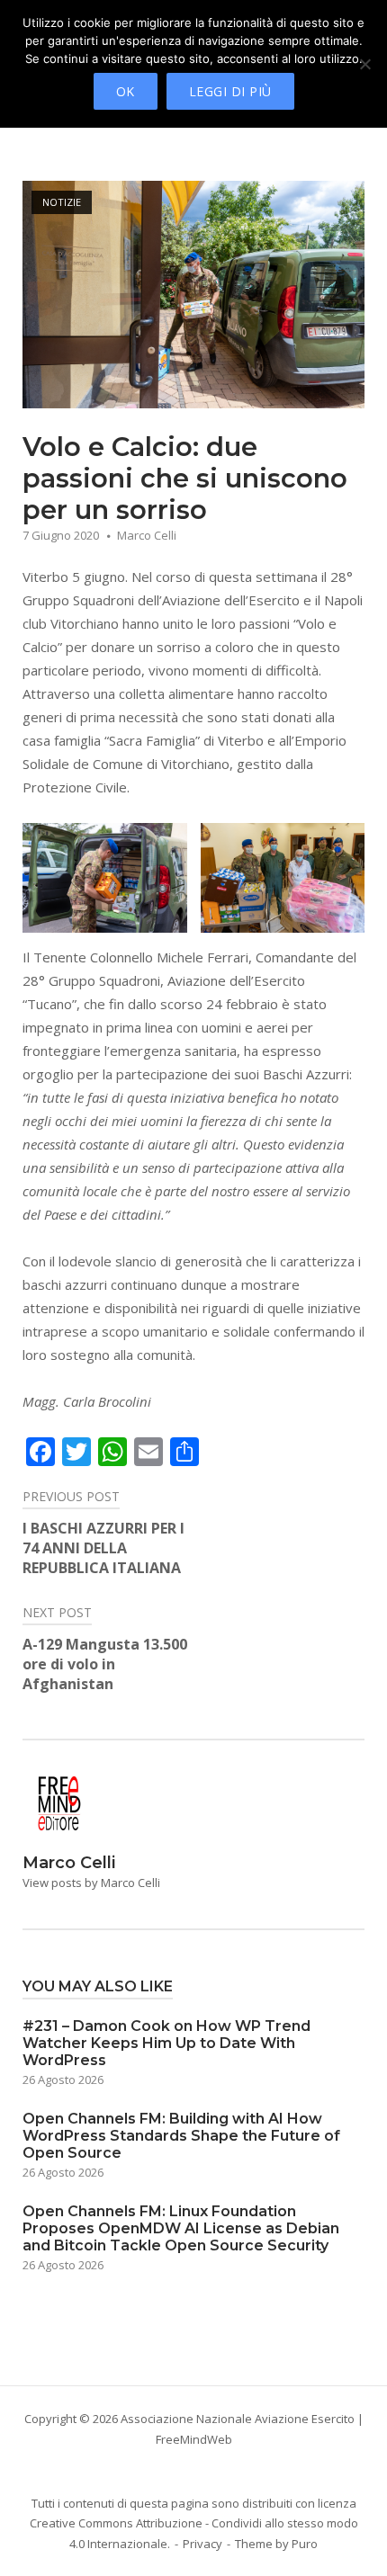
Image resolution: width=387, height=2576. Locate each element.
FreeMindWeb (194, 2439)
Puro (305, 2544)
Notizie (62, 202)
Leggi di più (230, 91)
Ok (126, 91)
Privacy (202, 2544)
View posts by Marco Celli (91, 1883)
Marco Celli (147, 535)
